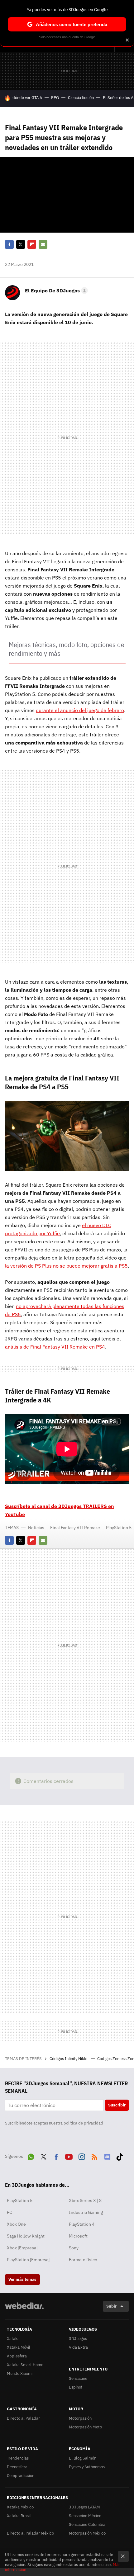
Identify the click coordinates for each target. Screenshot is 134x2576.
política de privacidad (83, 2123)
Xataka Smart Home (25, 2365)
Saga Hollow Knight (26, 2236)
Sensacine (78, 2378)
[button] (55, 291)
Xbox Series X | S (85, 2200)
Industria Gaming (86, 2212)
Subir (111, 2306)
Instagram (82, 2156)
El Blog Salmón (83, 2458)
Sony (74, 2248)
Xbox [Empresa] (22, 2248)
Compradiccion (21, 2476)
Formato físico (83, 2260)
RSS (94, 2156)
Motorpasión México (87, 2533)
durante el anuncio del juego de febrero (80, 710)
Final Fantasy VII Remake (75, 1528)
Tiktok (120, 2156)
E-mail (43, 244)
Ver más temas (22, 2279)
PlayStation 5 (119, 1528)
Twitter (21, 244)
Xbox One (16, 2224)
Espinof (76, 2387)
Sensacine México (85, 2516)
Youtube (69, 2156)
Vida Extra (78, 2347)
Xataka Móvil (19, 2347)
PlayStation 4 (82, 2224)
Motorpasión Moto (85, 2427)
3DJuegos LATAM (84, 2507)
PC (10, 2212)
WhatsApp (31, 2156)
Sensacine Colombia (87, 2524)
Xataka (13, 2339)
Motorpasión (80, 2418)
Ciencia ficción (81, 98)
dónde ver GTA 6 (27, 98)
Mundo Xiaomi (20, 2373)
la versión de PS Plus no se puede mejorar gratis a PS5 (66, 1266)
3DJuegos (78, 2339)
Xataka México (20, 2507)
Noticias (36, 1528)
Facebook (9, 244)
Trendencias (18, 2458)
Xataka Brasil (19, 2516)
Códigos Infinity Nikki (69, 2059)
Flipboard (32, 244)
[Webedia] (24, 2310)
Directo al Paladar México (30, 2533)
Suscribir (117, 2105)
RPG (55, 98)
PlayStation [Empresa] (28, 2260)
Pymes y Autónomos (87, 2467)
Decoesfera (17, 2467)
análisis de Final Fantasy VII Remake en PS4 (55, 1347)
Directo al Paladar (23, 2418)
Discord (107, 2156)
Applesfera (17, 2356)
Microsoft (78, 2236)
